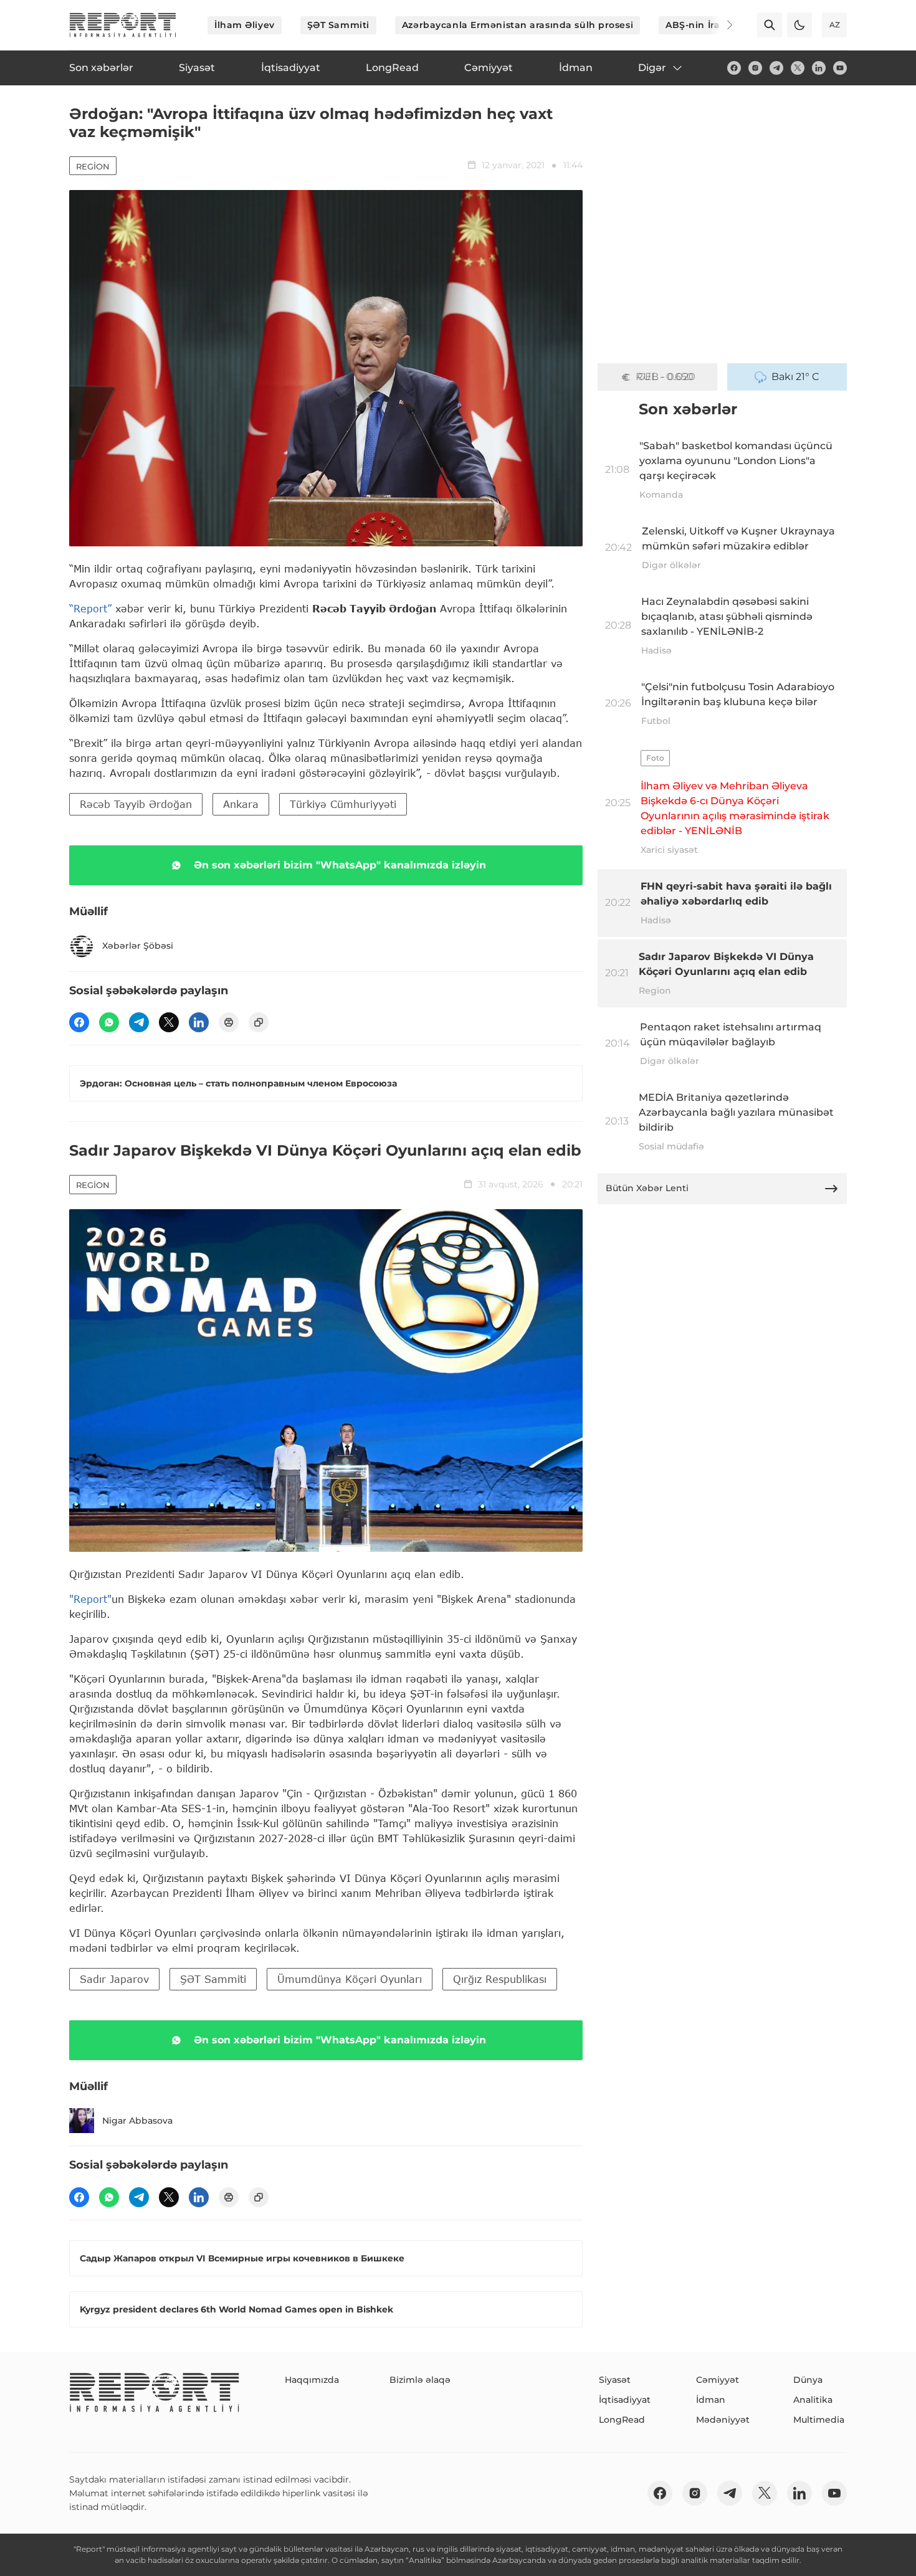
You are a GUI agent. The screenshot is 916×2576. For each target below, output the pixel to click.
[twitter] (798, 68)
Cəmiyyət (718, 2380)
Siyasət (615, 2380)
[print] (229, 1022)
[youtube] (840, 68)
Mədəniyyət (723, 2420)
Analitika (813, 2400)
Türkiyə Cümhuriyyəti (343, 804)
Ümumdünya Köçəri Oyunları (350, 1979)
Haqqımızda (312, 2380)
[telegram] (776, 68)
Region (93, 166)
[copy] (259, 1022)
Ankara (241, 804)
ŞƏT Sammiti (338, 25)
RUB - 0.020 (666, 377)
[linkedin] (819, 68)
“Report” (90, 608)
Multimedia (819, 2420)
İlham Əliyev (245, 25)
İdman (711, 2400)
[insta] (755, 68)
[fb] (734, 68)
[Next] (721, 25)
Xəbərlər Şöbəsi (138, 946)
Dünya (808, 2380)
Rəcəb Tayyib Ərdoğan (136, 804)
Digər (652, 68)
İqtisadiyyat (625, 2400)
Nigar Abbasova (137, 2121)
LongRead (622, 2420)
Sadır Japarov (114, 1979)
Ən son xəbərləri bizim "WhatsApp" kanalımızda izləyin (340, 865)
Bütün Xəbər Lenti (647, 1188)
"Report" (90, 1599)
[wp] (109, 1022)
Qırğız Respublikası (500, 1979)
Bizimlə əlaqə (420, 2380)
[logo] (123, 25)
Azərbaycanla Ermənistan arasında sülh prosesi (518, 25)
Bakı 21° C (795, 377)
